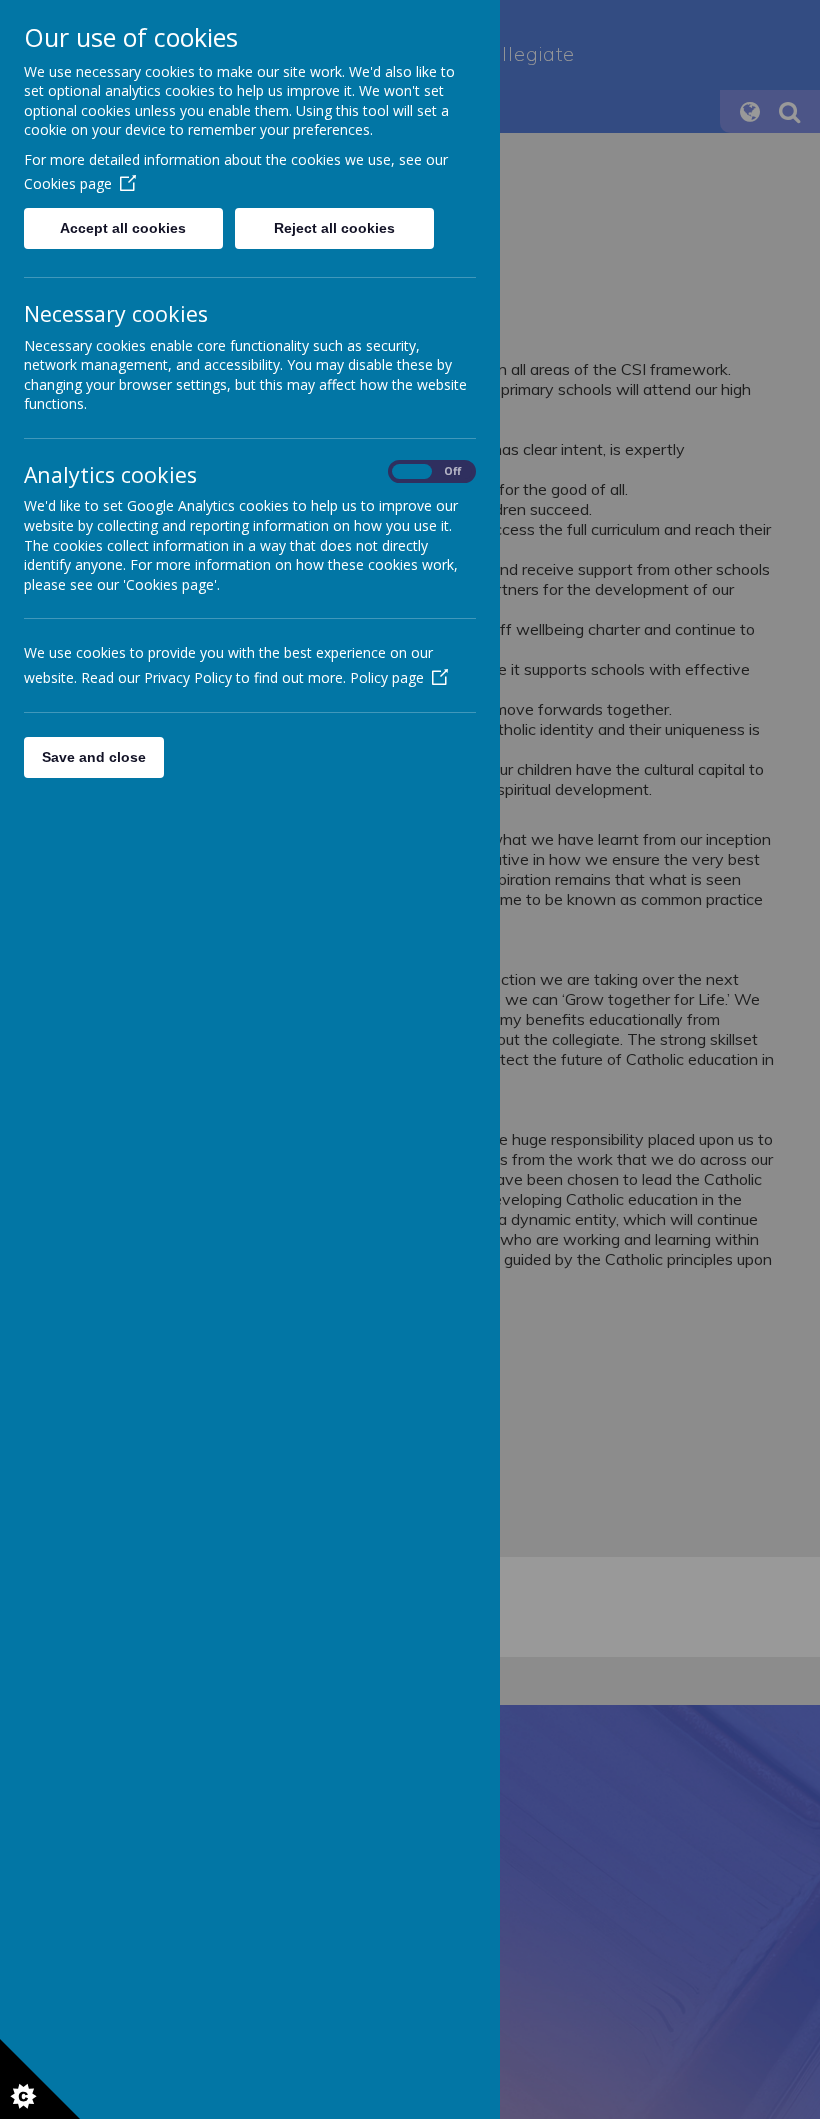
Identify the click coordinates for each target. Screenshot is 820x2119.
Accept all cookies (123, 228)
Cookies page (68, 183)
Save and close (94, 757)
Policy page (387, 677)
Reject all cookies (334, 228)
